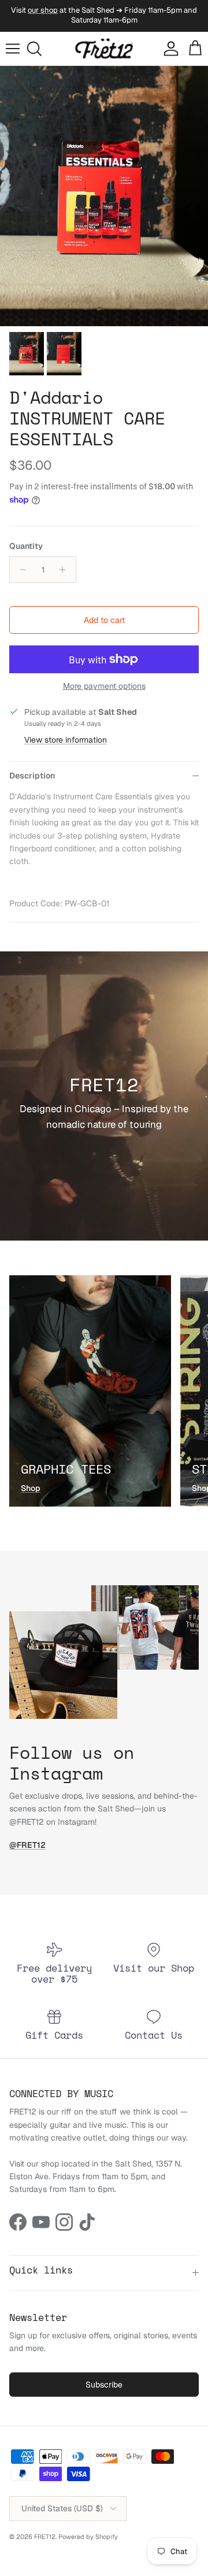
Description (32, 776)
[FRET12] (104, 49)
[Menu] (13, 49)
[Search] (38, 49)
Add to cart (104, 620)
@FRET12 (27, 1845)
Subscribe (104, 2385)
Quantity (26, 546)
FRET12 (45, 2537)
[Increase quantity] (66, 570)
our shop (43, 10)
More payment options (104, 686)
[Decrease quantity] (20, 570)
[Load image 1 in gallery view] (104, 196)
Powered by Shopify (88, 2537)
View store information (66, 740)
